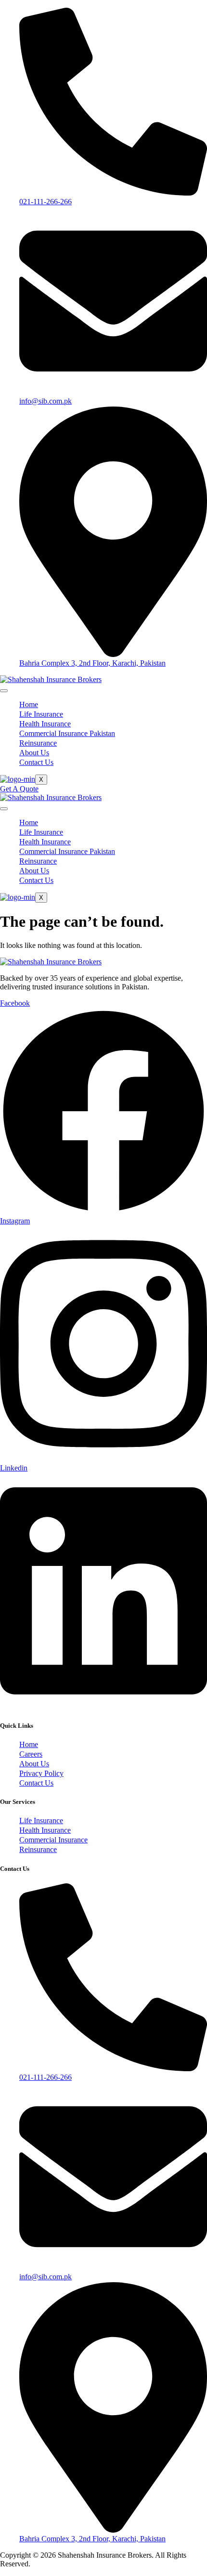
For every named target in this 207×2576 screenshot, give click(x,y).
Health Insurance (45, 724)
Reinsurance (38, 743)
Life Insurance (41, 714)
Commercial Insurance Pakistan (67, 733)
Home (29, 704)
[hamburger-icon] (4, 691)
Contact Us (36, 762)
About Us (34, 753)
